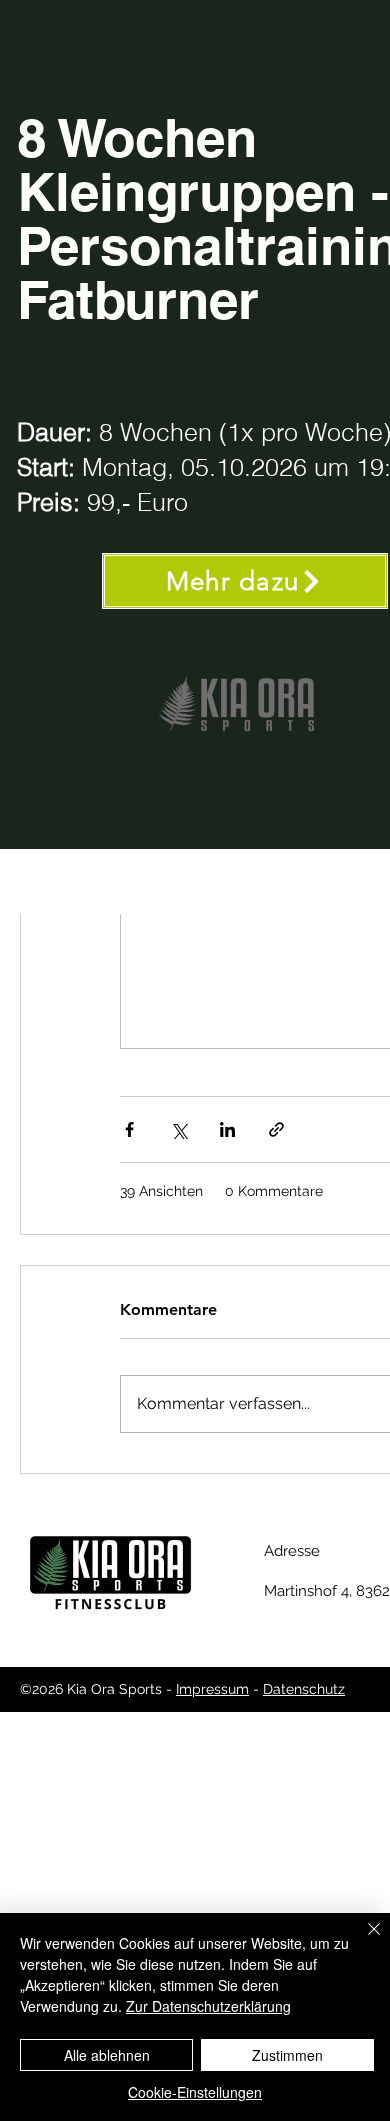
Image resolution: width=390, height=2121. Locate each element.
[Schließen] (362, 1941)
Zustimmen (287, 2055)
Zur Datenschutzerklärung (208, 2006)
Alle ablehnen (107, 2055)
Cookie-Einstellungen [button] (195, 2092)
